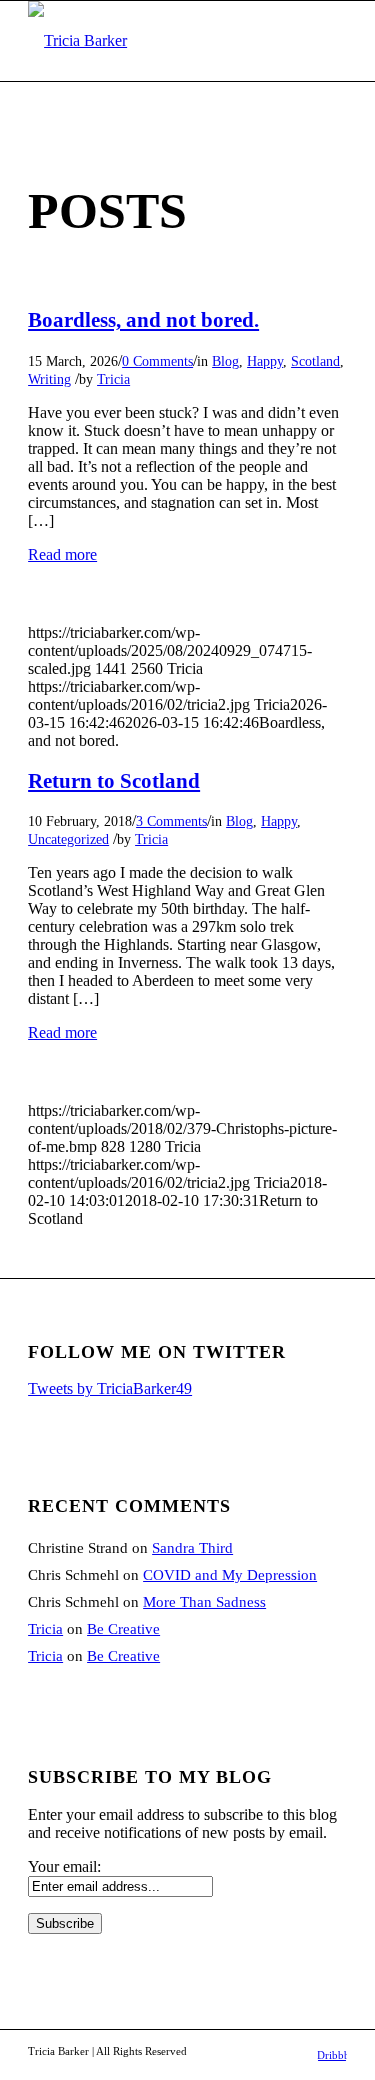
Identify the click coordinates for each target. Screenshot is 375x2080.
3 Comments (171, 821)
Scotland (315, 361)
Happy (265, 361)
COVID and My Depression (230, 1575)
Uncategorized (68, 839)
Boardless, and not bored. (143, 320)
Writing (49, 379)
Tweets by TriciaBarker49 (110, 1388)
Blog (225, 361)
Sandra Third (192, 1548)
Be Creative (123, 1629)
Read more (62, 554)
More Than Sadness (204, 1602)
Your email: (64, 1866)
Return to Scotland (114, 781)
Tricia (113, 379)
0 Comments (157, 361)
